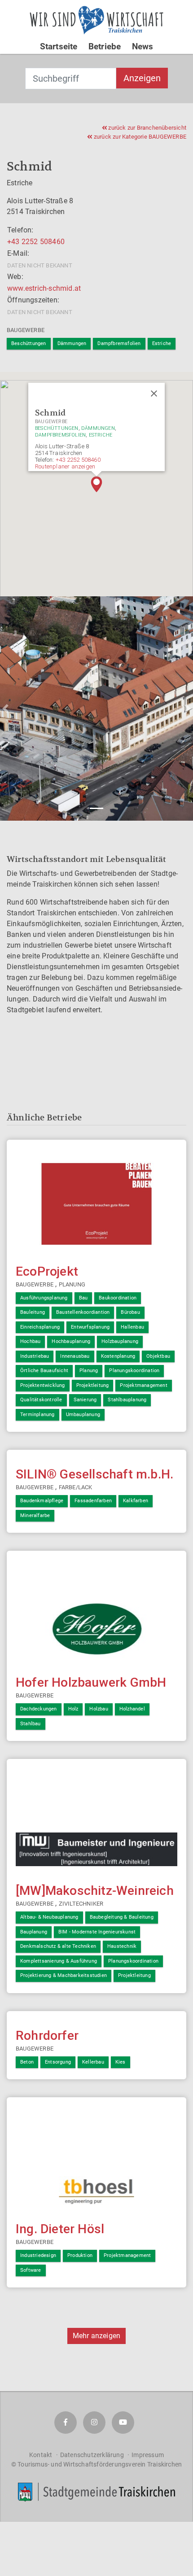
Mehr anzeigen (97, 2336)
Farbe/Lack (76, 1487)
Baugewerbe (26, 330)
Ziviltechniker (81, 1904)
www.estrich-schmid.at (44, 288)
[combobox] (71, 79)
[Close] (154, 394)
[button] (96, 484)
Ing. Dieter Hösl (60, 2229)
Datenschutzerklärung (92, 2455)
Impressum (148, 2455)
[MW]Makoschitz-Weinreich (95, 1891)
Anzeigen (142, 78)
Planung (72, 1284)
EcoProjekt (47, 1271)
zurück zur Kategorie (139, 137)
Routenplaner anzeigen (65, 466)
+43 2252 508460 (36, 242)
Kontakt (41, 2455)
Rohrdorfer (47, 2036)
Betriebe (105, 46)
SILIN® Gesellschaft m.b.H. (94, 1474)
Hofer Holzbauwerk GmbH (91, 1682)
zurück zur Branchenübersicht (147, 128)
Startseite (59, 46)
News (143, 46)
